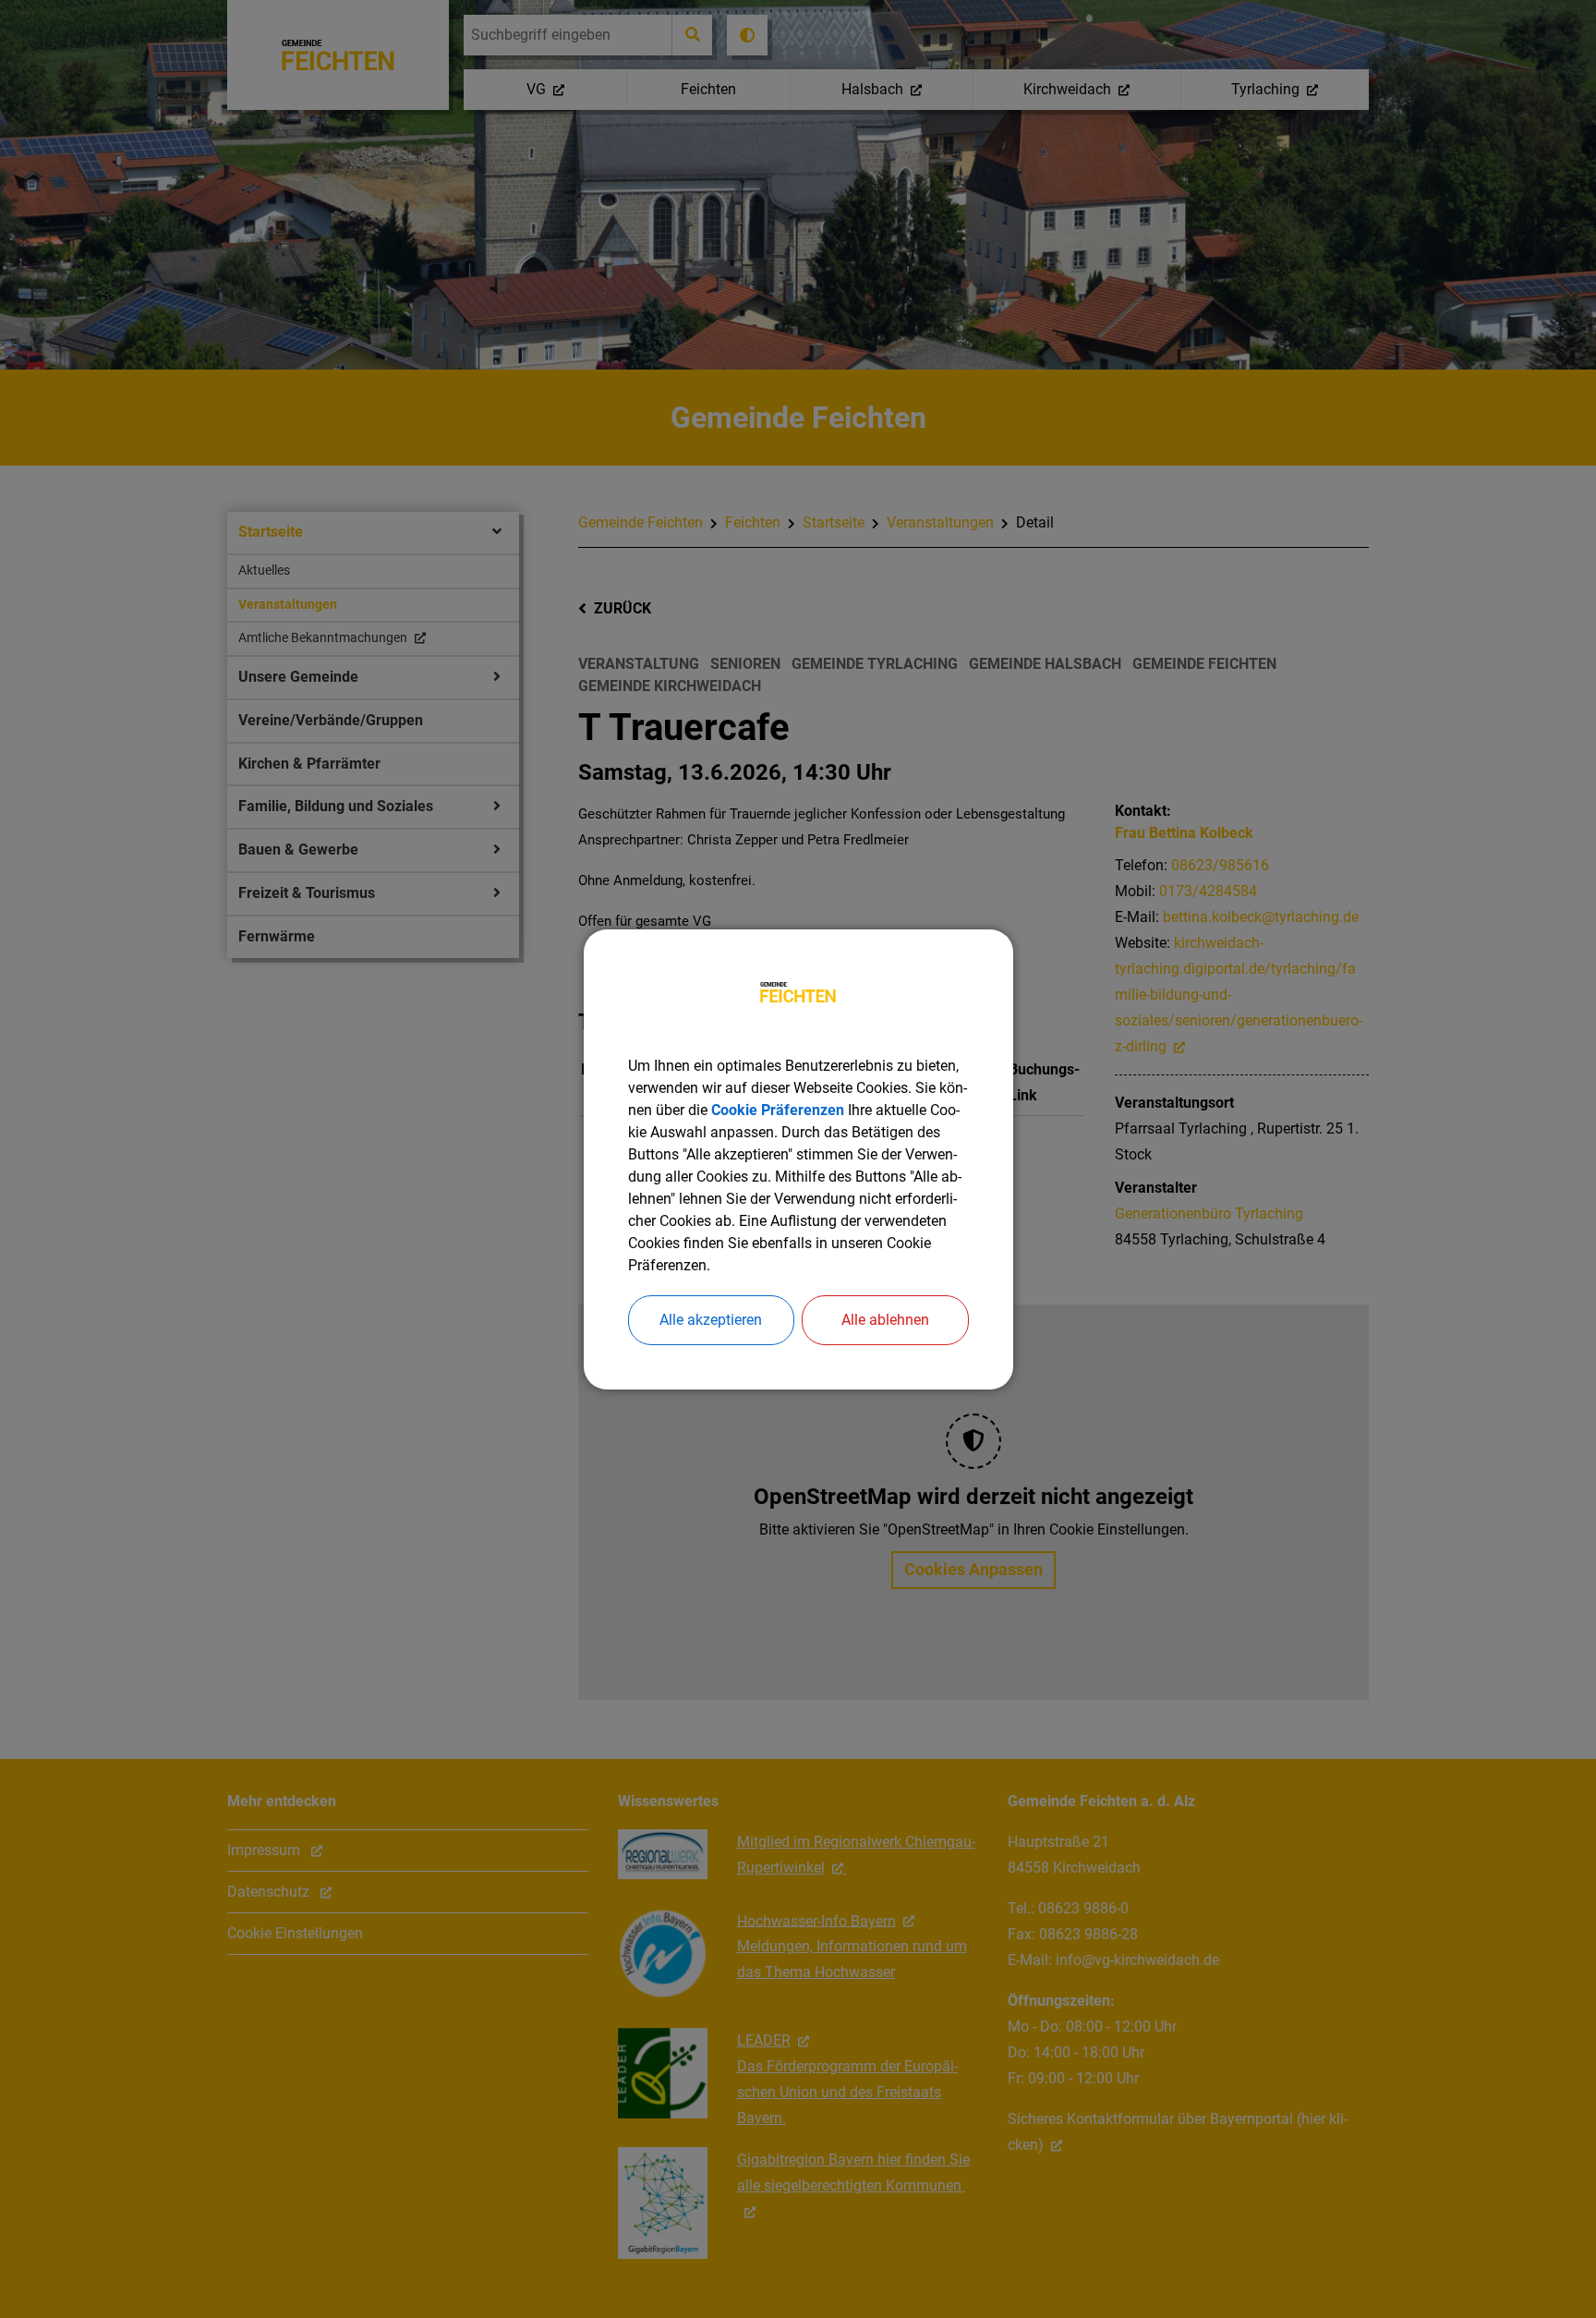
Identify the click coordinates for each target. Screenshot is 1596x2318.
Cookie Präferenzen (778, 1110)
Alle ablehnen (885, 1320)
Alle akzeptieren (711, 1320)
